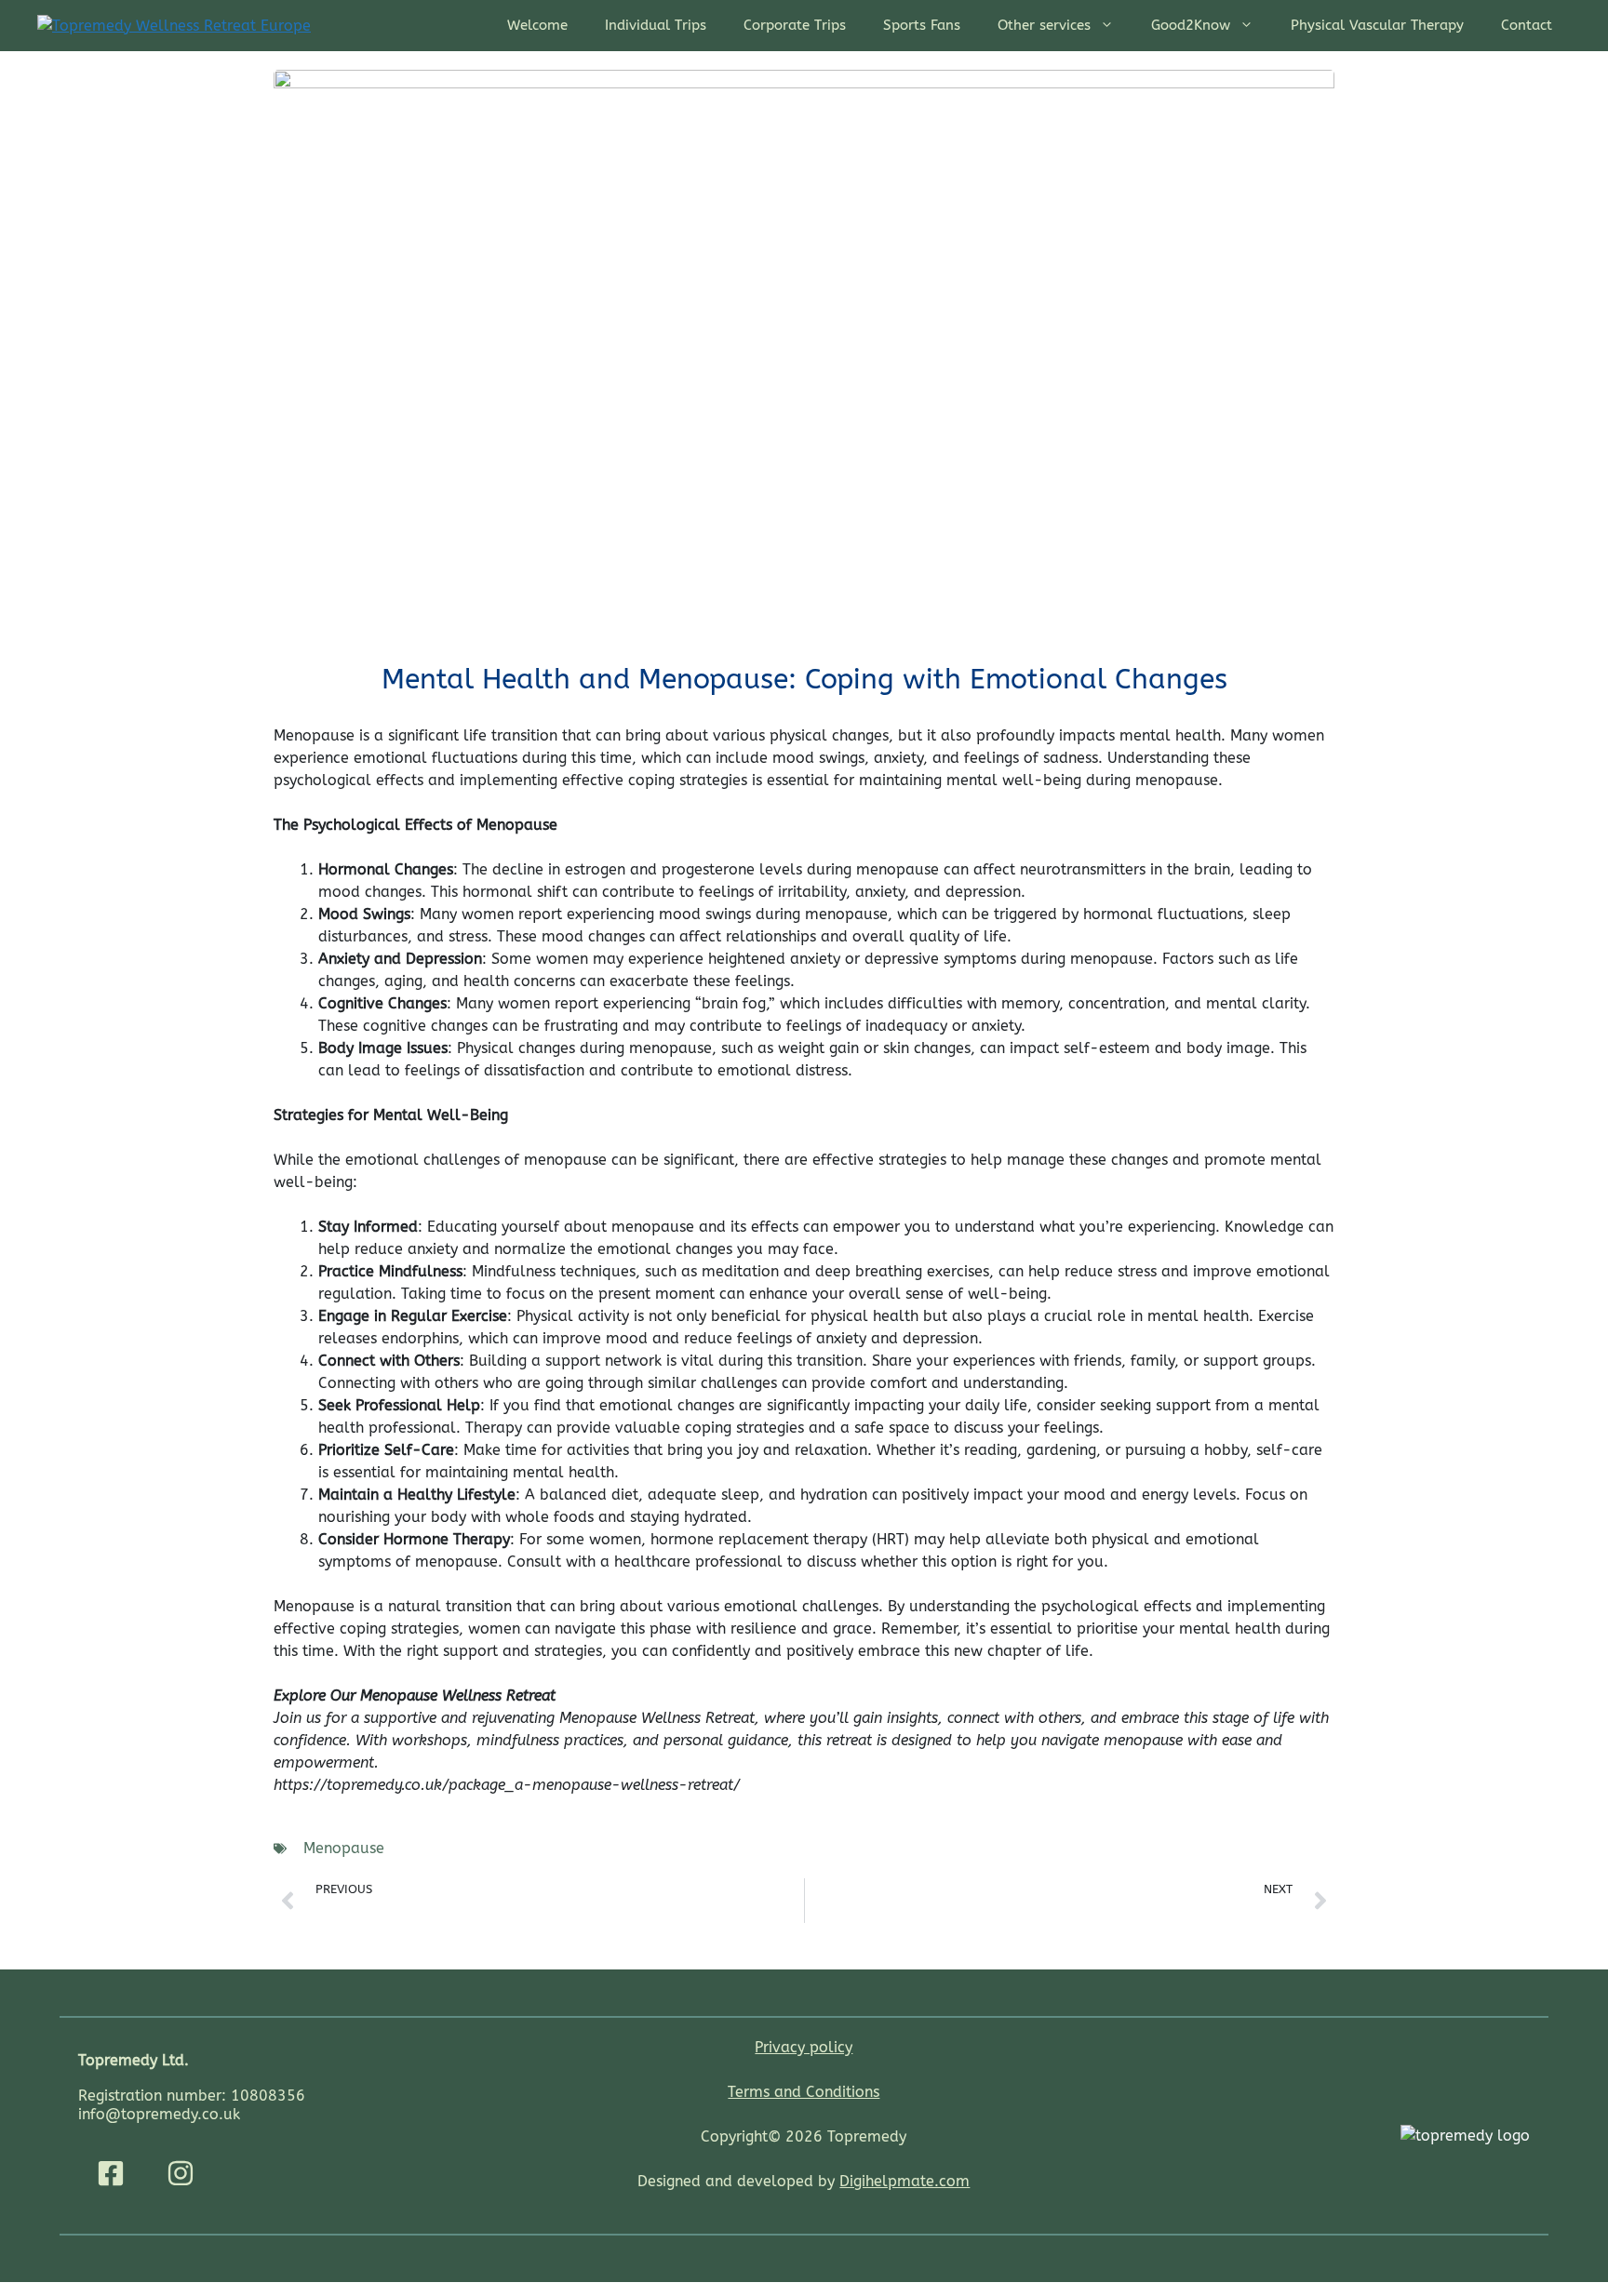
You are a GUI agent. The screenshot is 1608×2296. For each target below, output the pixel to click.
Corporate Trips (795, 25)
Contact (1527, 25)
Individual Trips (656, 25)
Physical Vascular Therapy (1377, 25)
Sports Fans (922, 25)
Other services (1044, 25)
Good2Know (1191, 25)
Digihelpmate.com (904, 2181)
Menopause (344, 1848)
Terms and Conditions (804, 2092)
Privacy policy (804, 2047)
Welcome (537, 25)
